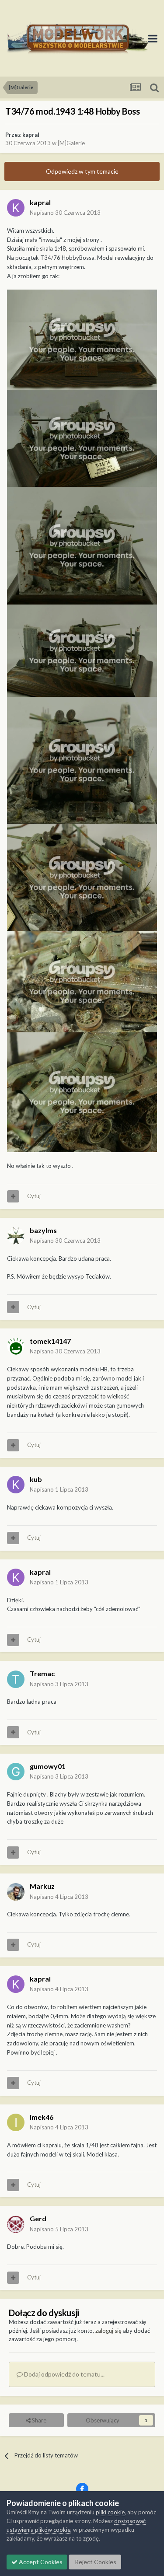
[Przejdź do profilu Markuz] (16, 1892)
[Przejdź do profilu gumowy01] (16, 1772)
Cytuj (34, 1196)
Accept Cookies (40, 2562)
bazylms (43, 1230)
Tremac (42, 1673)
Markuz (42, 1886)
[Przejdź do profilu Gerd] (16, 2224)
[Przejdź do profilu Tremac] (16, 1679)
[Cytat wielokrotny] (13, 1196)
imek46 (42, 2117)
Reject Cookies (95, 2562)
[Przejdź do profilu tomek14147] (16, 1346)
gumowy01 (48, 1766)
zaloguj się (108, 2331)
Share (38, 2420)
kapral (31, 135)
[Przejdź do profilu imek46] (16, 2122)
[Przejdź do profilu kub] (16, 1485)
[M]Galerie (71, 143)
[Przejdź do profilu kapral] (16, 208)
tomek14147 (50, 1341)
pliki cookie (110, 2512)
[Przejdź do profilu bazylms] (16, 1236)
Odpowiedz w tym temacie (82, 171)
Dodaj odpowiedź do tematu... (64, 2374)
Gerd (38, 2218)
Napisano (65, 213)
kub (36, 1479)
